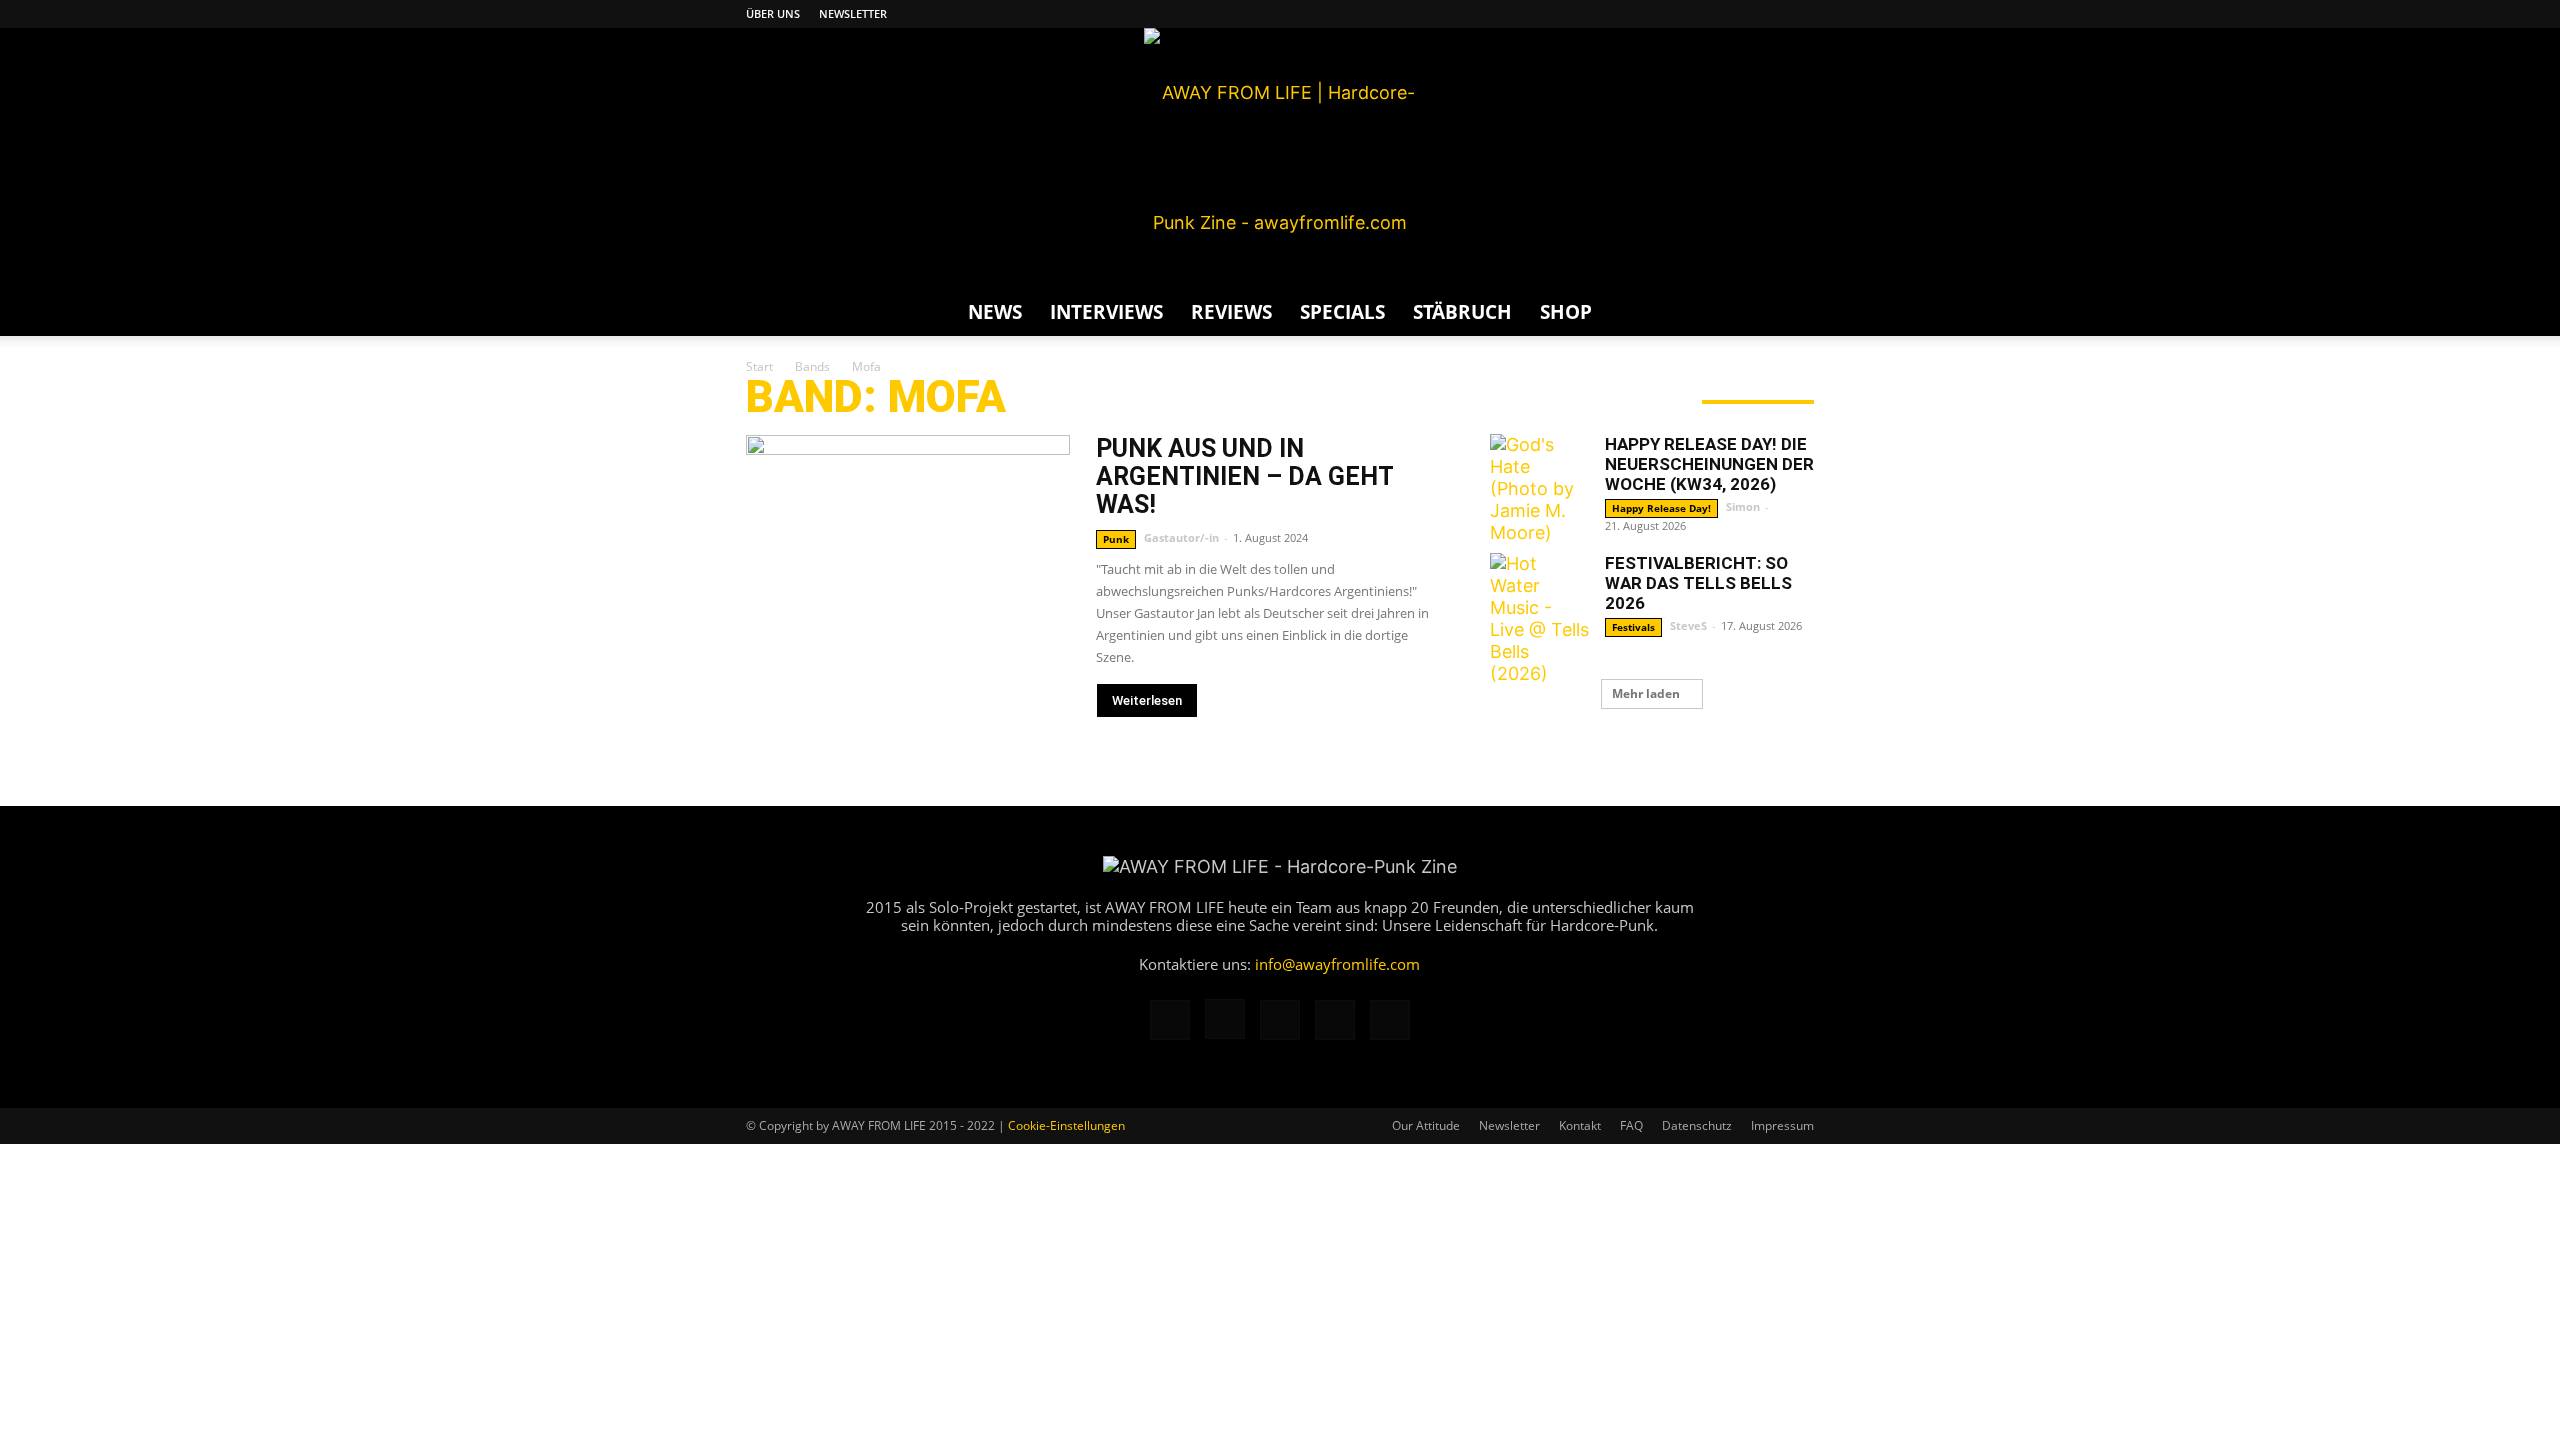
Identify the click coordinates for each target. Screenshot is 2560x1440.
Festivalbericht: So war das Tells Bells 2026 (1698, 583)
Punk (1116, 539)
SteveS (1688, 625)
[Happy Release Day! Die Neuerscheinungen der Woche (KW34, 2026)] (1540, 489)
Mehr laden (1646, 693)
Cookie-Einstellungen (1066, 1125)
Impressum (1782, 1125)
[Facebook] (1667, 14)
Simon (1743, 506)
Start (759, 366)
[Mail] (1733, 14)
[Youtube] (1799, 14)
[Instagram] (1700, 14)
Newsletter (853, 13)
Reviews (1231, 312)
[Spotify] (1766, 14)
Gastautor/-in (1181, 537)
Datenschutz (1697, 1125)
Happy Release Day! (1661, 508)
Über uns (773, 13)
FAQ (1631, 1125)
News (995, 312)
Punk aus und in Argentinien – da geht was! (1244, 476)
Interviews (1106, 312)
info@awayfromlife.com (1337, 964)
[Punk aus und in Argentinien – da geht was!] (908, 552)
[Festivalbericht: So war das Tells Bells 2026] (1540, 619)
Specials (1342, 312)
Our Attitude (1426, 1125)
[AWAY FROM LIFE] (1280, 158)
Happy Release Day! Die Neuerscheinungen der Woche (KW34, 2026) (1709, 464)
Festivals (1633, 627)
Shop (1566, 312)
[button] (1790, 312)
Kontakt (1580, 1125)
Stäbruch (1462, 312)
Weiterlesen (1147, 700)
